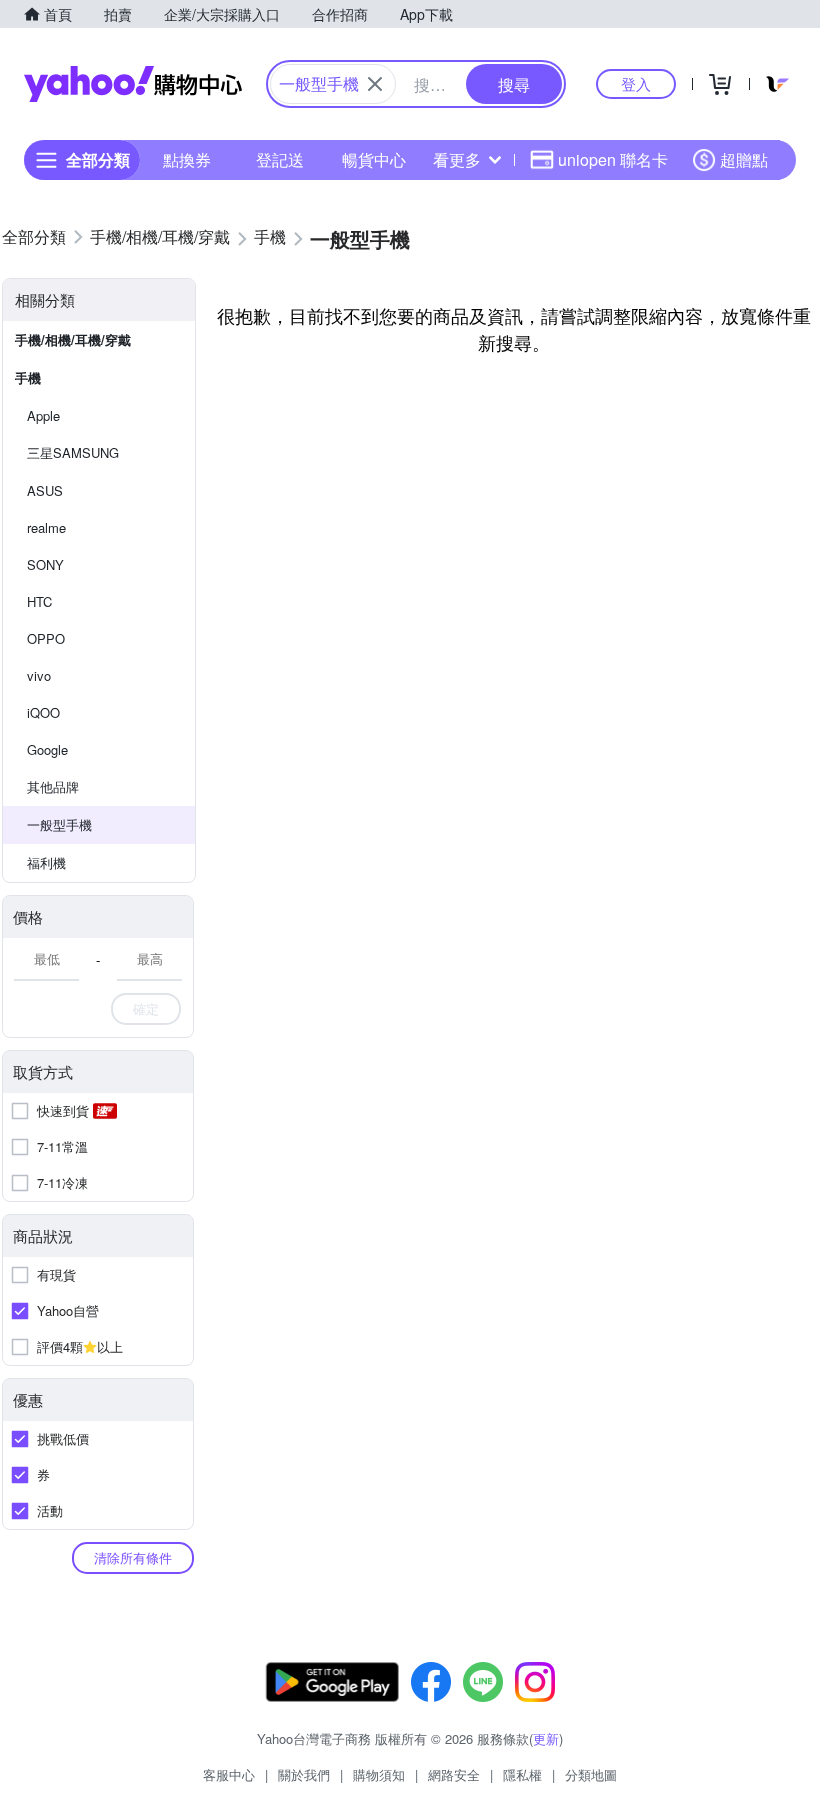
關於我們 (304, 1774)
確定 (146, 1008)
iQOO (43, 712)
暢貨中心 (374, 159)
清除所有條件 (133, 1557)
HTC (39, 601)
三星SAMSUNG (73, 452)
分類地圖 (591, 1774)
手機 (28, 377)
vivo (39, 675)
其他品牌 (53, 786)
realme (46, 527)
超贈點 (744, 159)
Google (47, 749)
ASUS (45, 490)
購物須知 (379, 1774)
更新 (546, 1738)
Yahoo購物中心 (133, 84)
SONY (45, 564)
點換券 (187, 159)
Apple (43, 415)
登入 (636, 83)
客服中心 (229, 1774)
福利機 (46, 862)
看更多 (457, 159)
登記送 (280, 159)
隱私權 (522, 1774)
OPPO (46, 638)
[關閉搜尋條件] (375, 84)
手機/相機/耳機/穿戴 (73, 339)
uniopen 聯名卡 (613, 159)
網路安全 (454, 1774)
